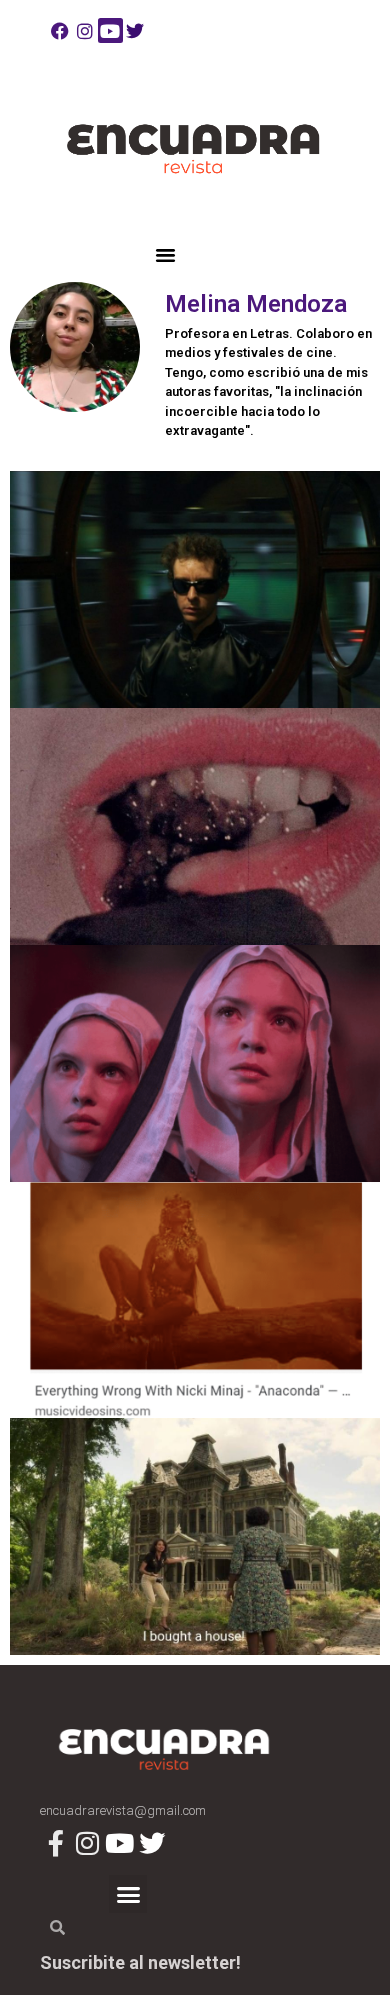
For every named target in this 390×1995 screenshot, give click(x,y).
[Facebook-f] (55, 1842)
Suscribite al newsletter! (140, 1962)
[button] (166, 255)
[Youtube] (110, 30)
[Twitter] (135, 30)
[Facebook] (59, 30)
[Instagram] (84, 30)
